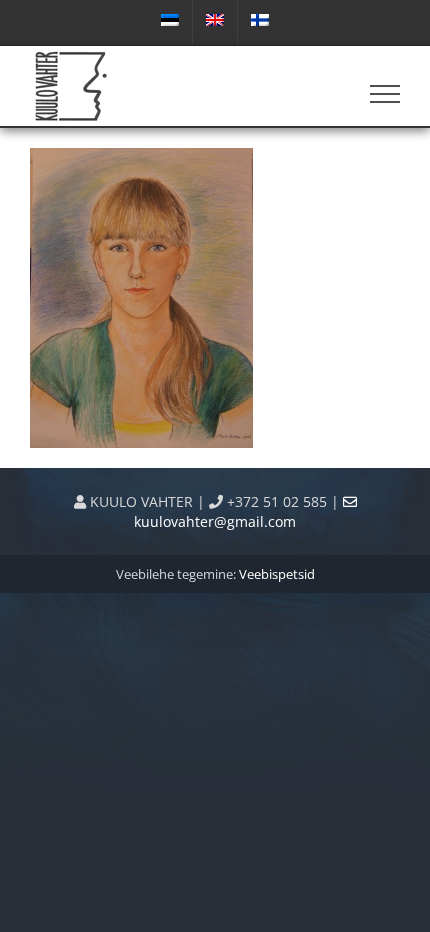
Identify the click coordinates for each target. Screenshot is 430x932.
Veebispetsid (277, 574)
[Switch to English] (215, 22)
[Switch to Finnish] (260, 22)
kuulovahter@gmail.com (215, 521)
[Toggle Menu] (385, 94)
